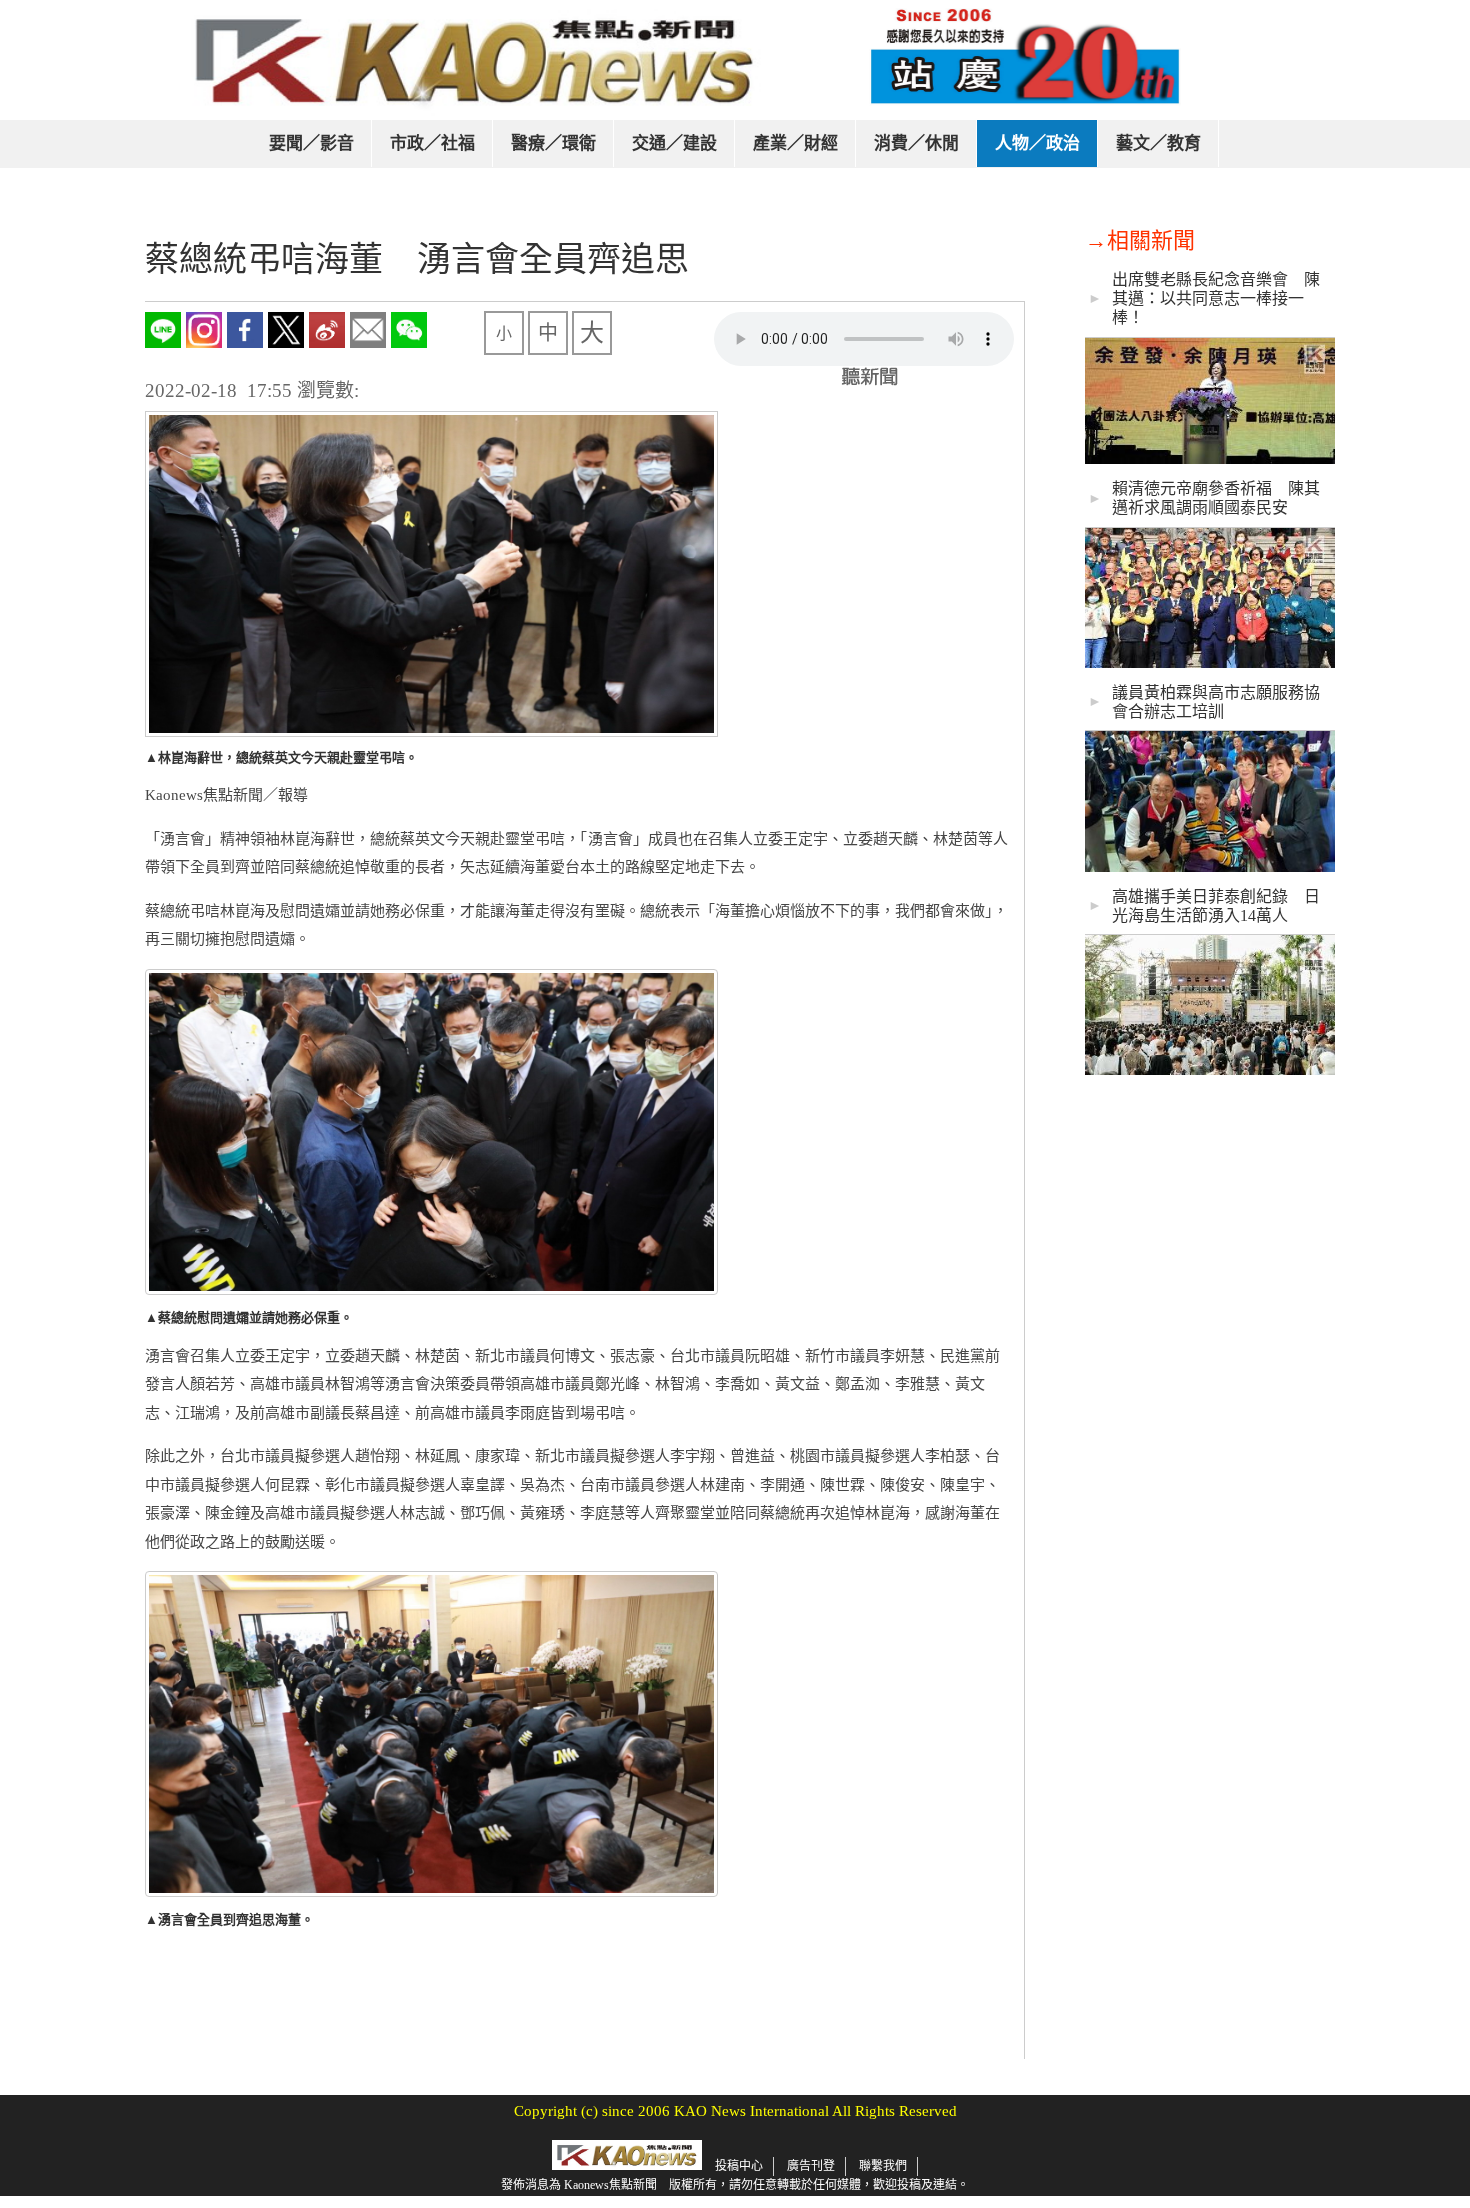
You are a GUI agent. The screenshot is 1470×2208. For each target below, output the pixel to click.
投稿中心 (739, 2166)
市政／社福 (432, 143)
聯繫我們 (883, 2166)
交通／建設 (674, 143)
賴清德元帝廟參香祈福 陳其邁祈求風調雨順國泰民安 (1216, 498)
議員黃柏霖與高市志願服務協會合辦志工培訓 (1216, 702)
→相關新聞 (1140, 240)
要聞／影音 (311, 143)
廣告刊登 (811, 2166)
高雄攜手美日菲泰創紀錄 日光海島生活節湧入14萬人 (1216, 906)
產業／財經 (795, 143)
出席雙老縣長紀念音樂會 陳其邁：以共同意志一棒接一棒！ (1216, 298)
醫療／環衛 (553, 143)
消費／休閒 (916, 143)
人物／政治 (1037, 143)
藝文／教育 (1158, 143)
